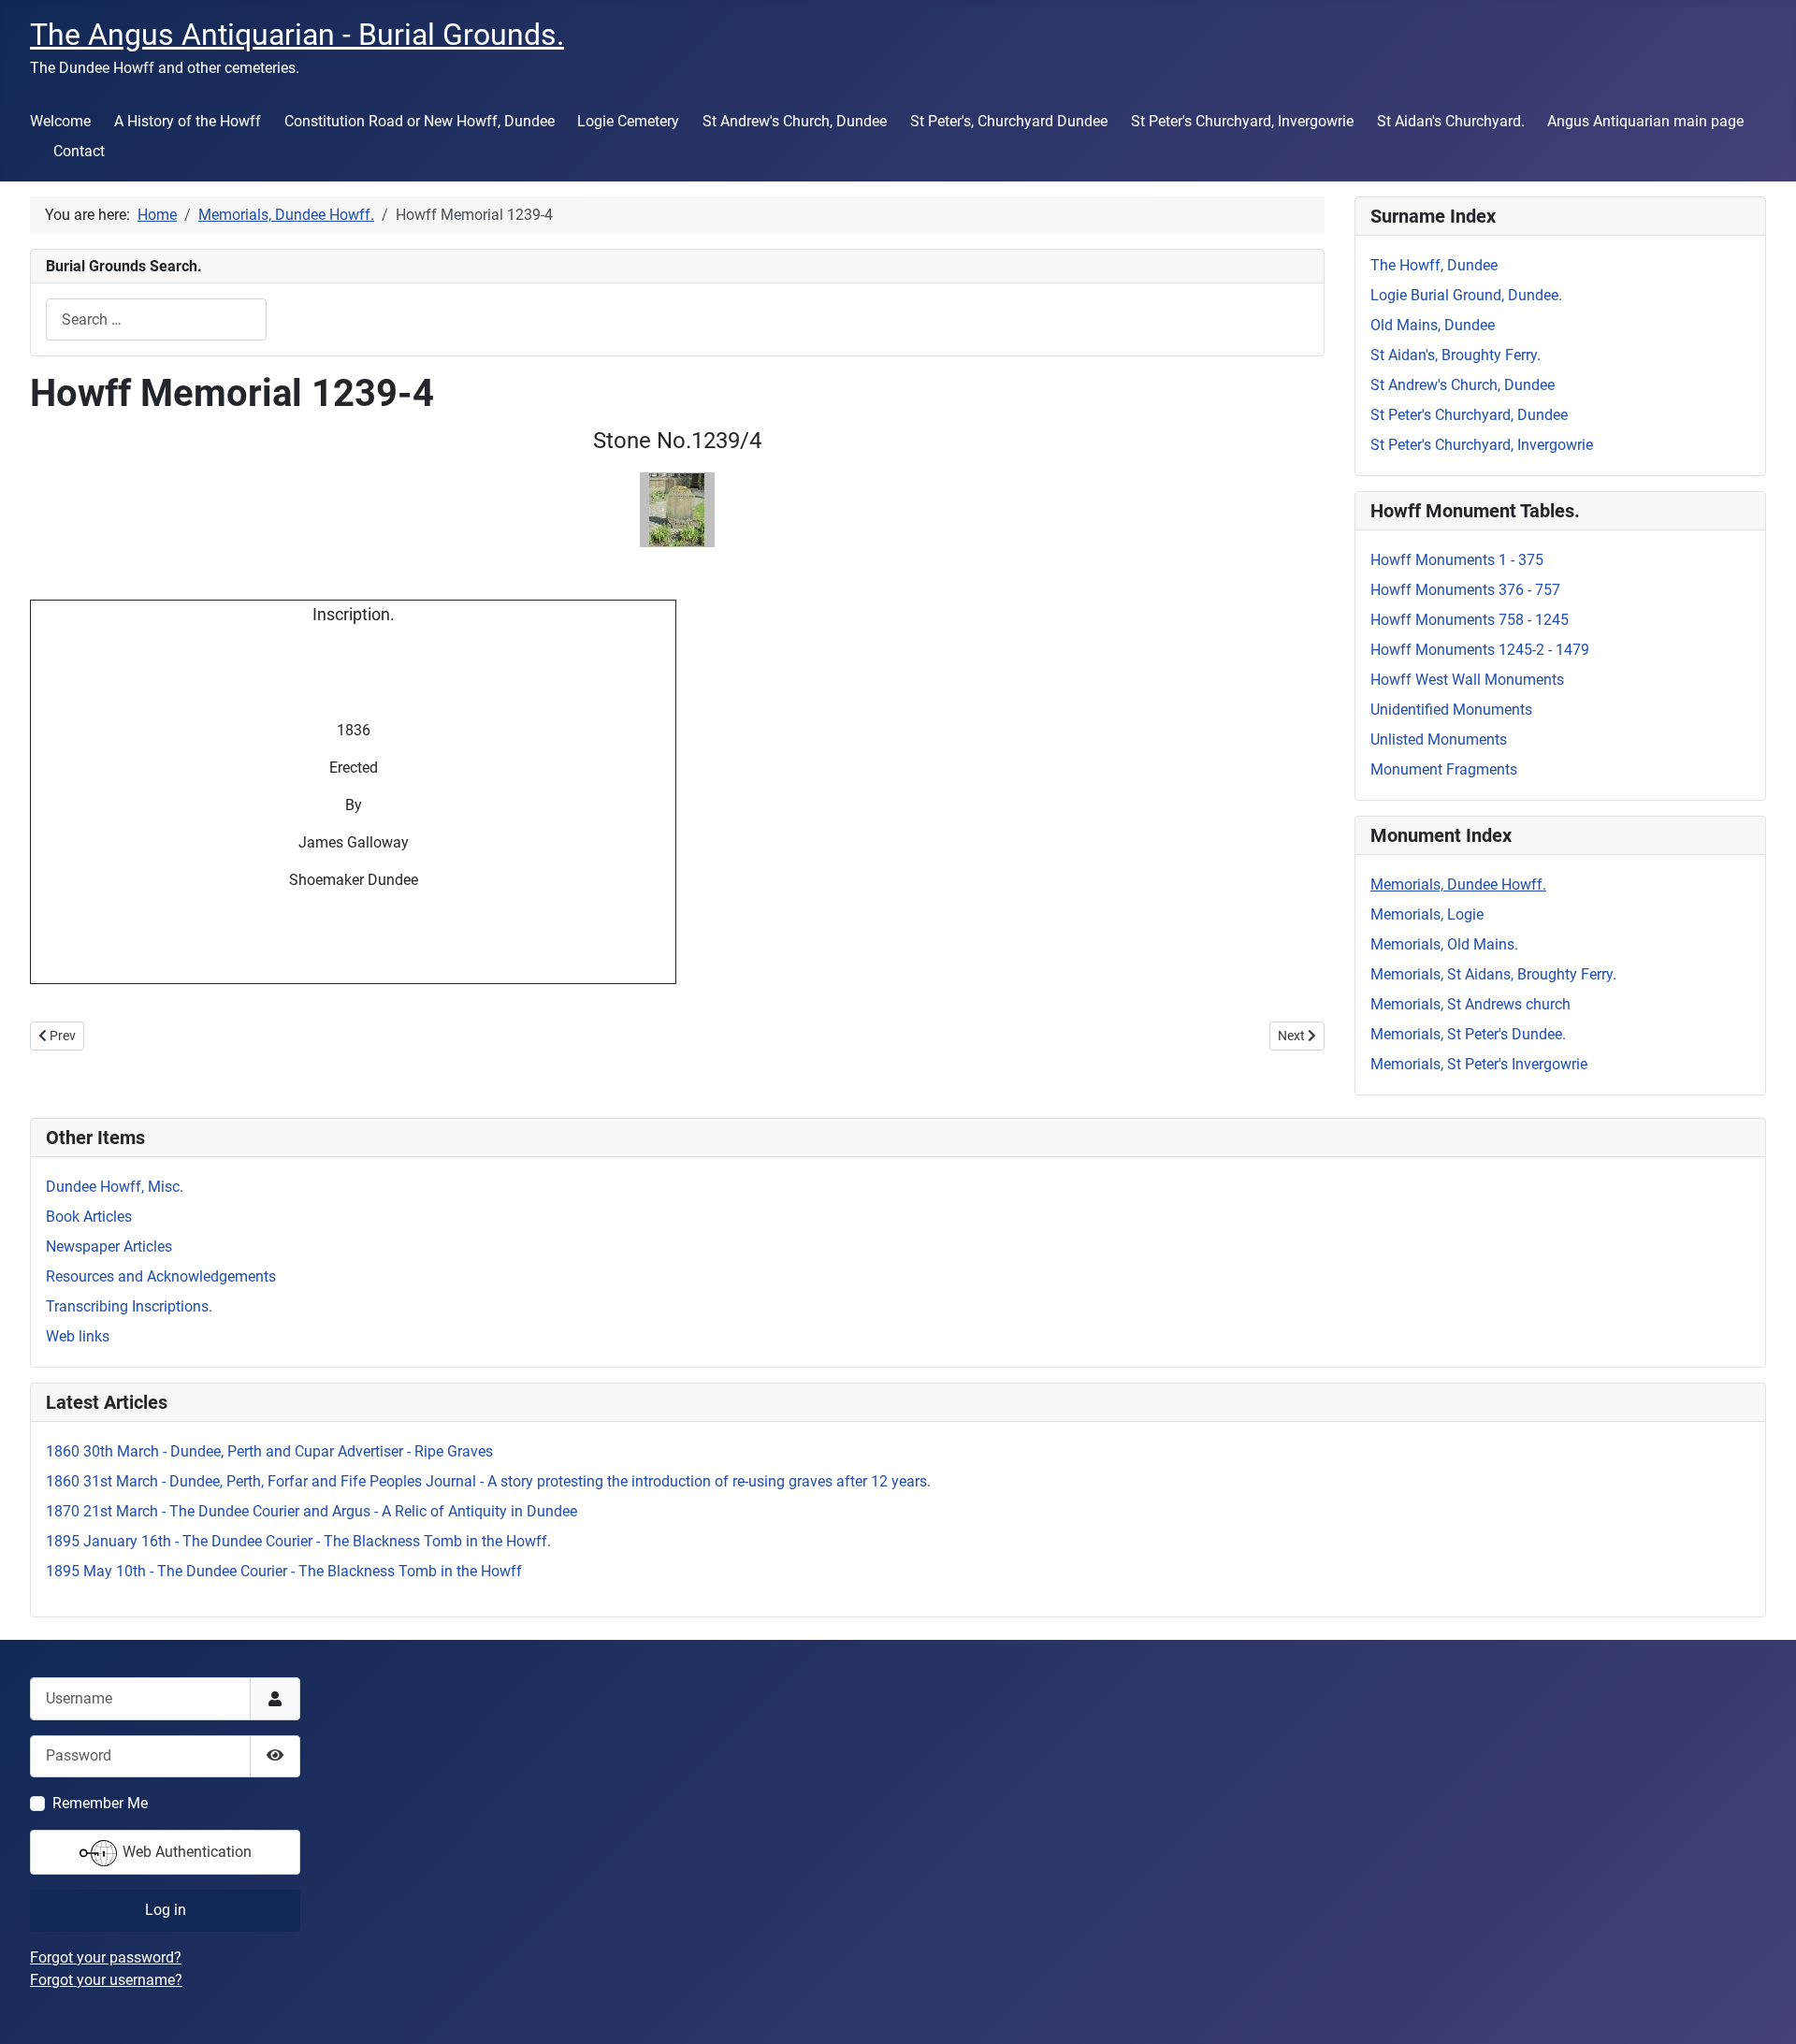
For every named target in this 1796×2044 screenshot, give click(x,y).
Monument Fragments (1444, 769)
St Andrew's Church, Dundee (795, 121)
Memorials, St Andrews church (1470, 1004)
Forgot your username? (106, 1980)
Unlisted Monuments (1439, 739)
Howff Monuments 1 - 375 (1457, 560)
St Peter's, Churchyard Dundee (1009, 121)
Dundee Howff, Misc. (115, 1187)
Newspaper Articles (109, 1247)
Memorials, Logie (1427, 914)
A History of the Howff (188, 121)
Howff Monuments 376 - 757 (1465, 590)
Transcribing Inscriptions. (129, 1306)
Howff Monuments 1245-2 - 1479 (1480, 650)
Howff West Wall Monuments (1467, 680)
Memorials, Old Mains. (1444, 944)
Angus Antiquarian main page (1645, 121)
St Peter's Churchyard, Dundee (1469, 415)
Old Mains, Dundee (1433, 325)
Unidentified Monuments (1451, 710)
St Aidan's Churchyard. (1451, 121)
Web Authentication (185, 1852)
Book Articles (89, 1217)
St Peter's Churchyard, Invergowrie (1242, 121)
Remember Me (100, 1803)
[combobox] (156, 319)
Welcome (60, 121)
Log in (166, 1910)
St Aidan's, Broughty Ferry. (1456, 355)
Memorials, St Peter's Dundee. (1468, 1034)
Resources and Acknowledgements (161, 1276)
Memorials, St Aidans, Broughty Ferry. (1493, 974)
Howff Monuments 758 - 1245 (1470, 620)
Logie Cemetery (628, 121)
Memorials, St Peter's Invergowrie (1479, 1064)
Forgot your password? (106, 1957)
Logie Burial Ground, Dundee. (1466, 295)
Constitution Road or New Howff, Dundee (420, 121)
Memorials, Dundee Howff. (1458, 884)
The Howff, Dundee (1434, 265)
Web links (78, 1336)
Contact (79, 151)
